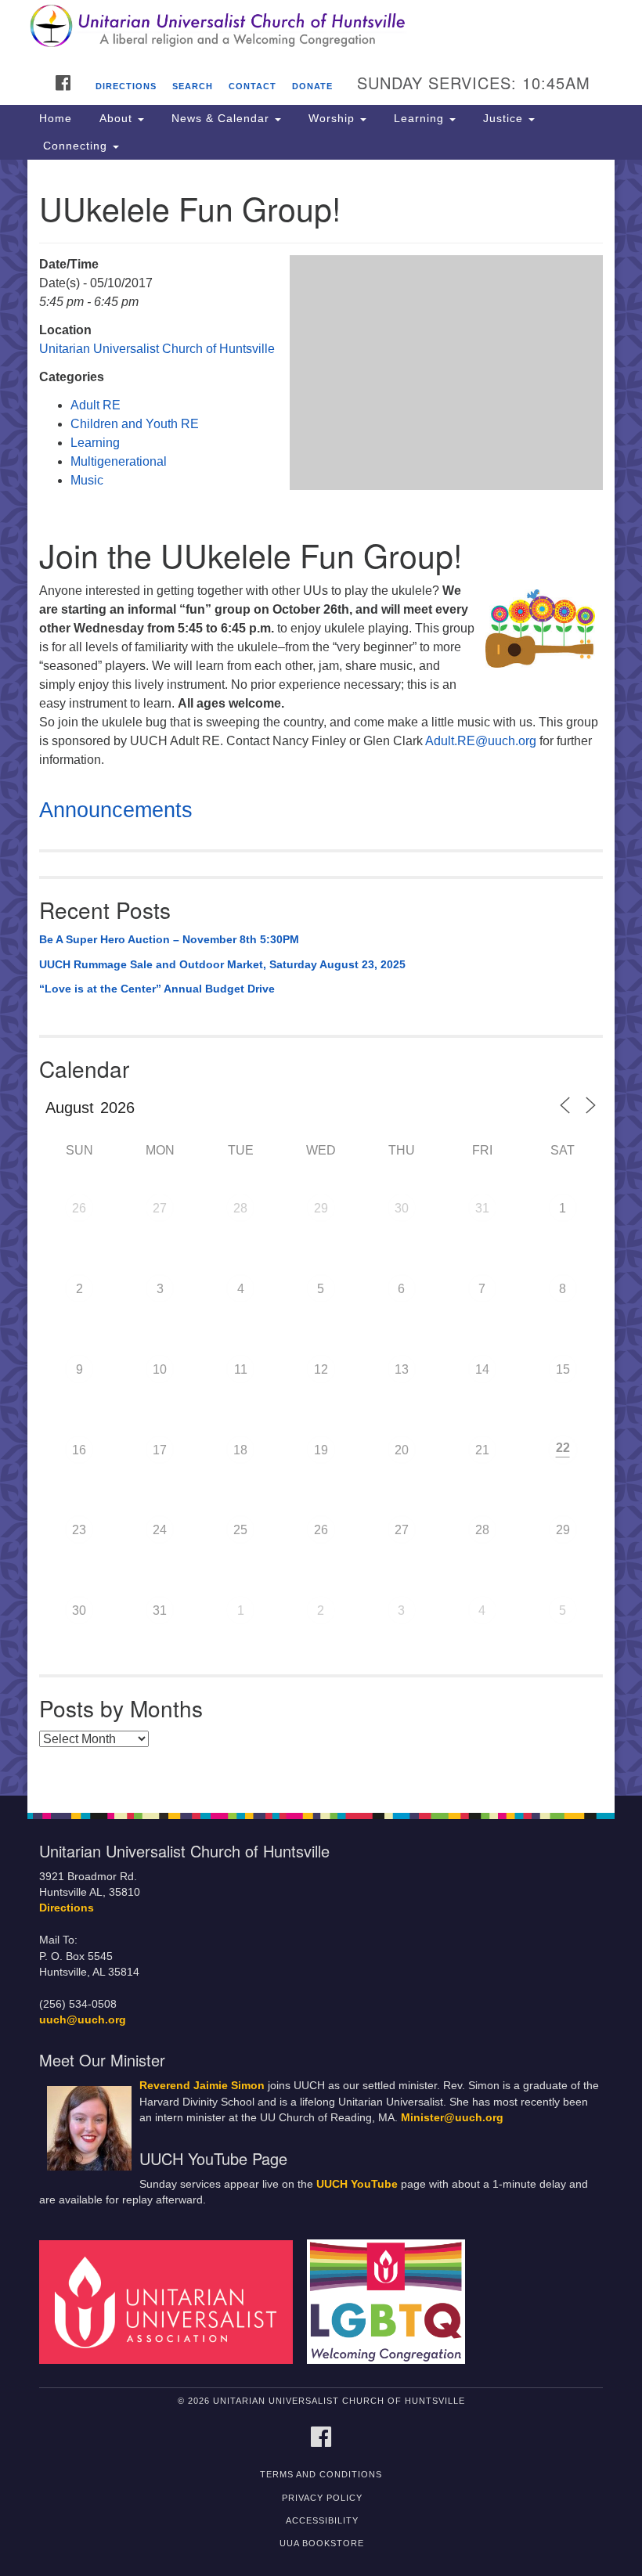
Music (87, 480)
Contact (252, 86)
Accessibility (322, 2520)
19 (321, 1450)
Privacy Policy (322, 2498)
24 (160, 1530)
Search (193, 86)
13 (402, 1369)
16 (79, 1450)
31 (482, 1208)
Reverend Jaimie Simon (202, 2086)
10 (160, 1369)
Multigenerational (119, 461)
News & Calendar (220, 118)
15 (563, 1369)
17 (160, 1450)
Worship (332, 118)
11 (241, 1369)
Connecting (75, 146)
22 (563, 1448)
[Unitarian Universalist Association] (171, 2302)
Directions (126, 86)
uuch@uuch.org (83, 2020)
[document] (321, 978)
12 (321, 1369)
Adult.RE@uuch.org (482, 741)
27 (160, 1208)
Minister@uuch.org (452, 2118)
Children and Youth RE (135, 424)
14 (482, 1369)
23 (79, 1530)
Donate (312, 86)
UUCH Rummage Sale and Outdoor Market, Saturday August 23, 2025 (222, 964)
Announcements (116, 810)
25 (240, 1530)
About (116, 118)
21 (482, 1450)
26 (79, 1208)
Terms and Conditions (321, 2474)
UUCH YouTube (357, 2184)
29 (321, 1208)
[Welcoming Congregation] (391, 2302)
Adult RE (96, 405)
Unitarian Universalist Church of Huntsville (157, 349)
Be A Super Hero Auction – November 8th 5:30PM (169, 939)
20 (402, 1450)
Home (56, 118)
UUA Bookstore (322, 2543)
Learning (419, 118)
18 (240, 1450)
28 (240, 1208)
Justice (503, 118)
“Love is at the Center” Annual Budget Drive (157, 989)
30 (402, 1208)
